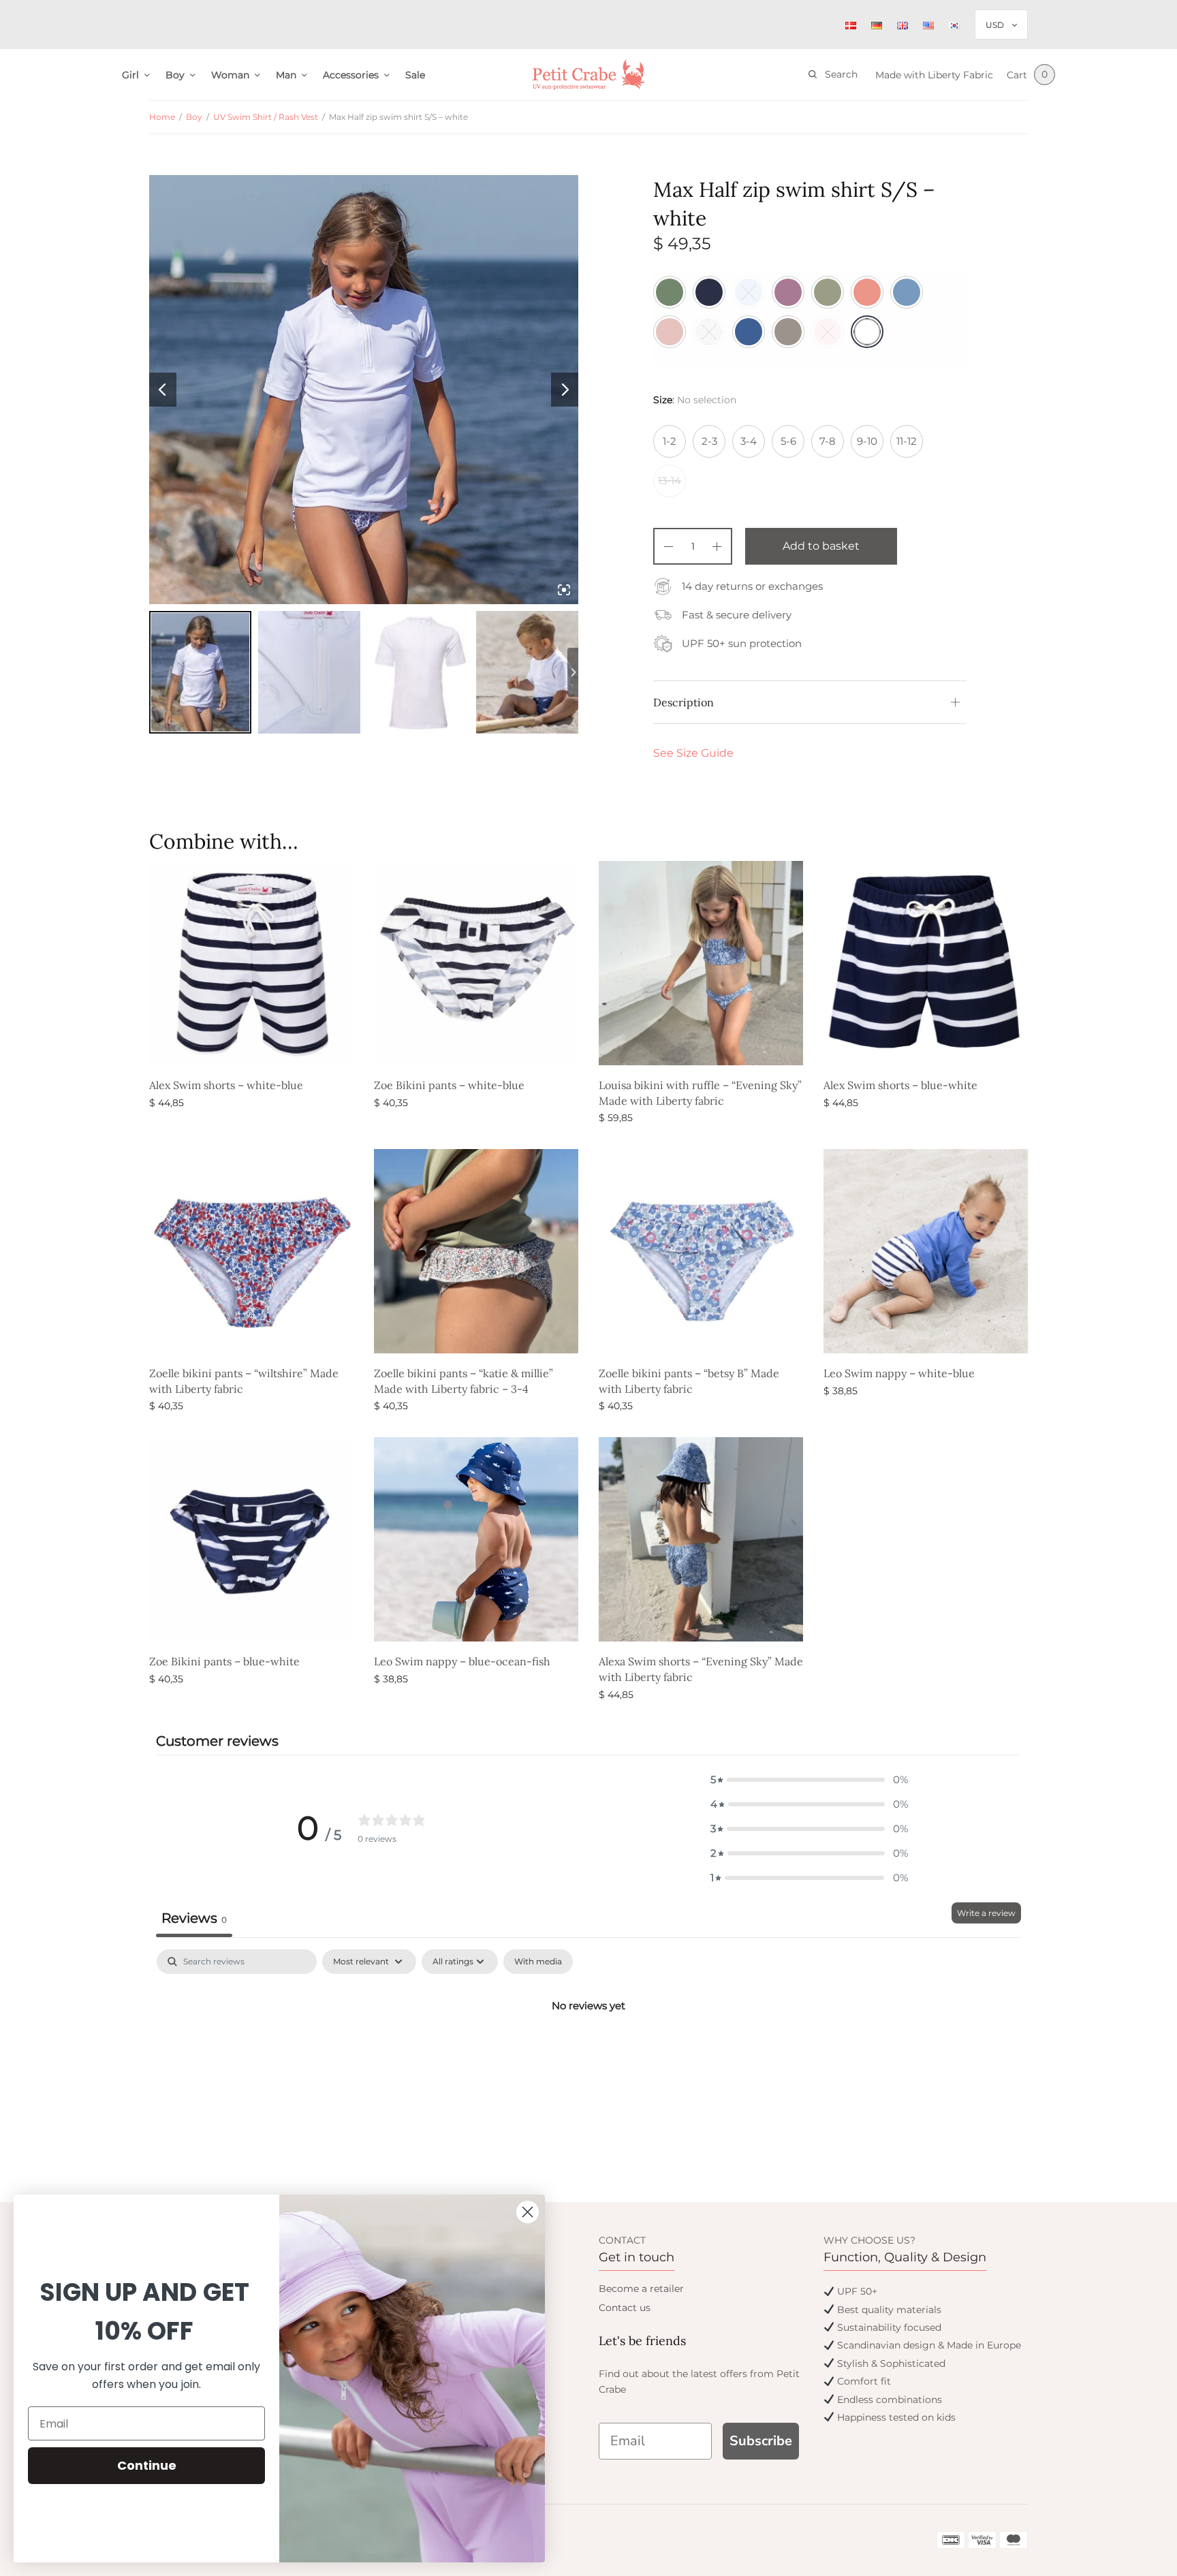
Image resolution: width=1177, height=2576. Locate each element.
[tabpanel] (588, 2052)
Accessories (351, 75)
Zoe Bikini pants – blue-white (224, 1661)
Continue (147, 2465)
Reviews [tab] (194, 1918)
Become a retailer (641, 2289)
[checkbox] (538, 1962)
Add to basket (821, 546)
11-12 (907, 441)
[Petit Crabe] (589, 75)
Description (684, 702)
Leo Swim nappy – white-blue (899, 1373)
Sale (415, 75)
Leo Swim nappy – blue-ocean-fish (462, 1661)
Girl (130, 75)
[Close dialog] (528, 2212)
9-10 (867, 441)
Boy (175, 75)
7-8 (828, 441)
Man (286, 75)
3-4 (749, 441)
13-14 (670, 481)
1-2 (670, 441)
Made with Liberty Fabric (934, 75)
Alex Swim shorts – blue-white (900, 1085)
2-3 (709, 441)
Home (162, 117)
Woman (230, 75)
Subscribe (761, 2441)
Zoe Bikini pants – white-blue (449, 1085)
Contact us (625, 2308)
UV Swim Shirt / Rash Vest (266, 117)
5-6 (788, 441)
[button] (809, 1780)
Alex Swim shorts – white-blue (226, 1085)
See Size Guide (693, 753)
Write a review (986, 1913)
